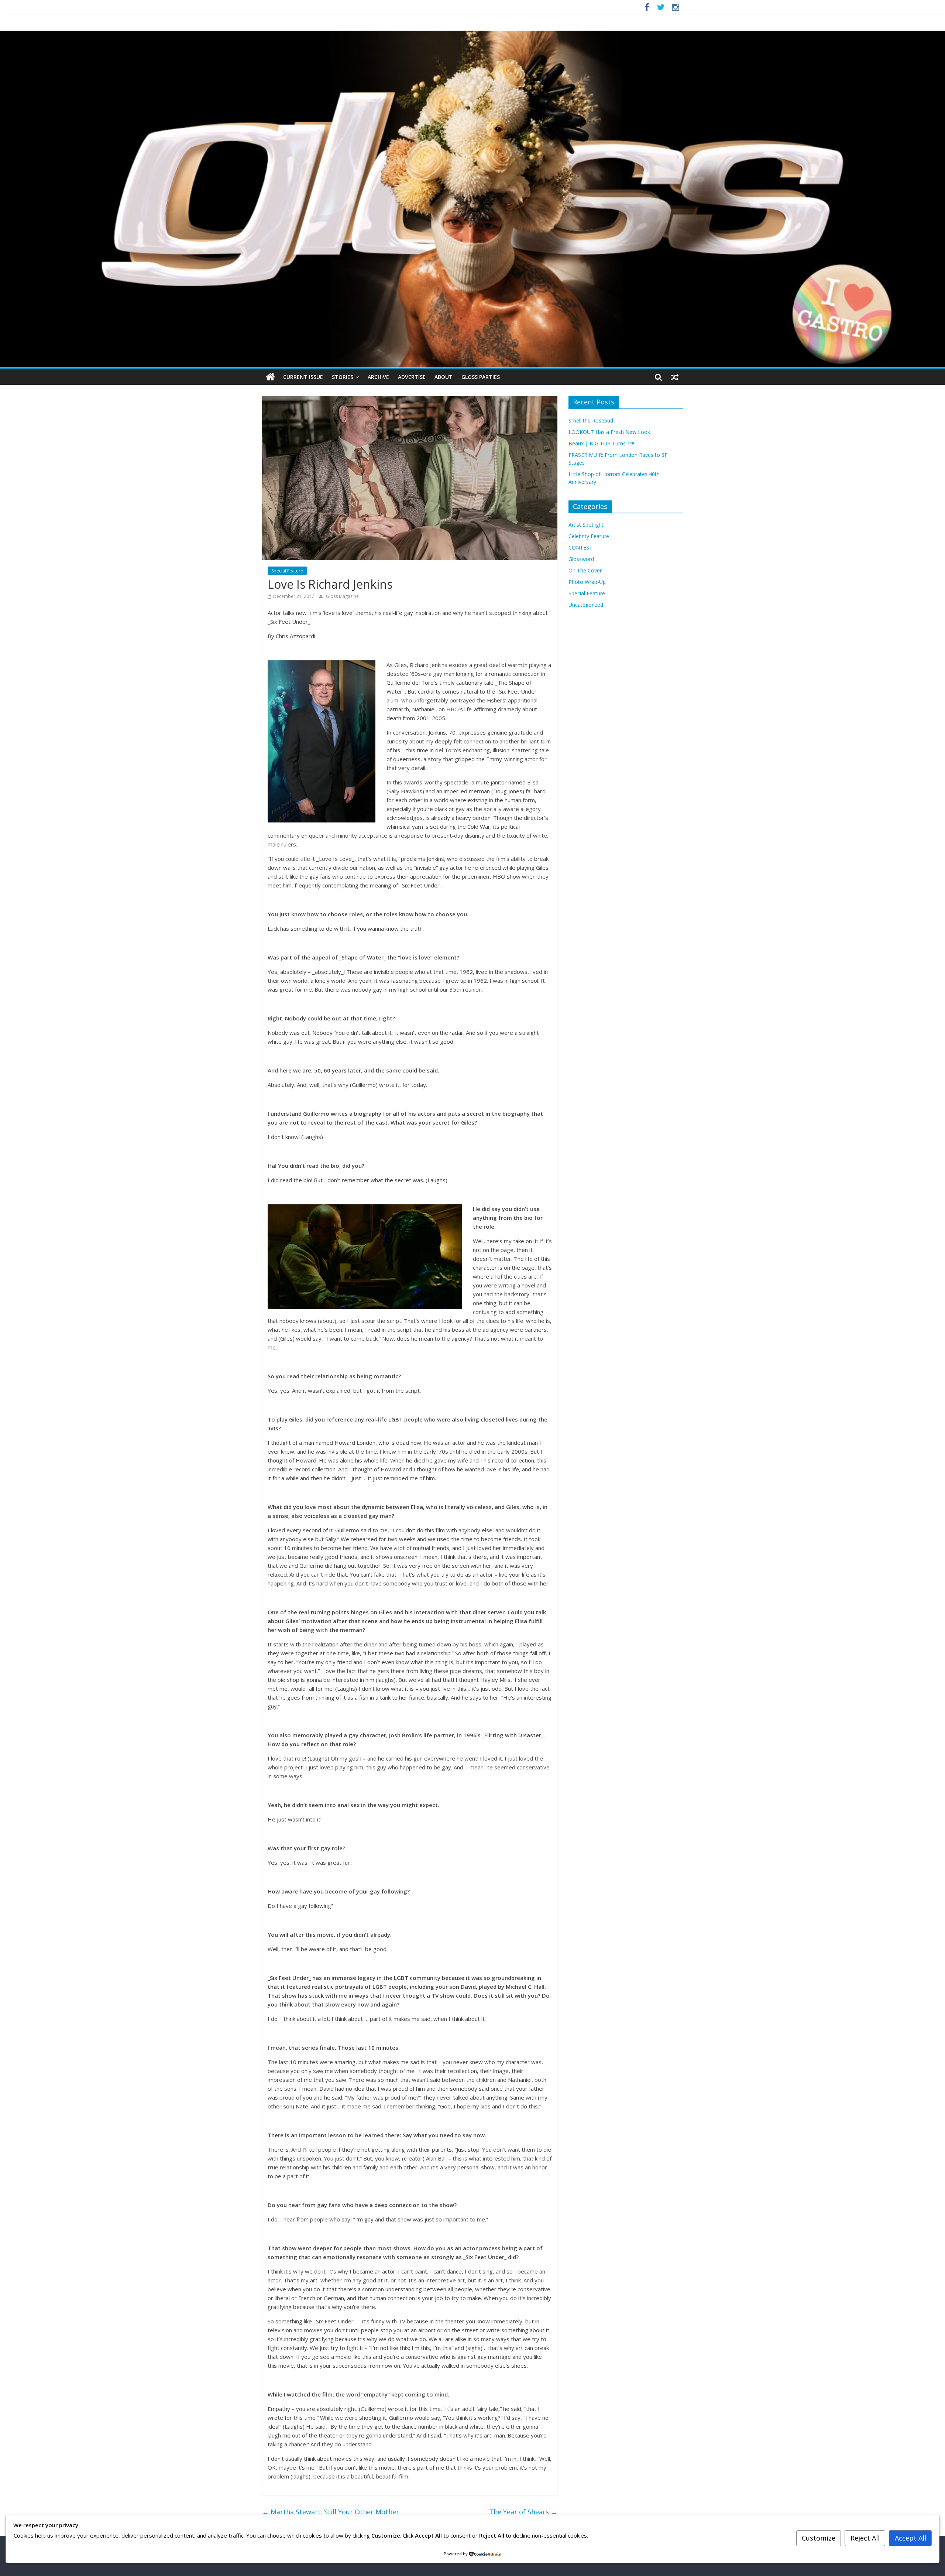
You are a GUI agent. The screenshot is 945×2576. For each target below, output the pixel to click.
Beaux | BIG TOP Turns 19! (601, 443)
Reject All (865, 2538)
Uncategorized (586, 605)
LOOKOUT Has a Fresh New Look (609, 432)
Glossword (581, 559)
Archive (378, 377)
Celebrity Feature (589, 536)
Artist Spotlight (586, 525)
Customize (819, 2538)
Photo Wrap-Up (587, 582)
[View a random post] (675, 377)
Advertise (412, 377)
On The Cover (585, 570)
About (444, 377)
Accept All (910, 2538)
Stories (343, 377)
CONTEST (580, 548)
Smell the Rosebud (591, 420)
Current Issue (303, 377)
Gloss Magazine (342, 596)
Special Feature (287, 571)
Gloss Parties (481, 377)
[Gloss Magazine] (472, 35)
